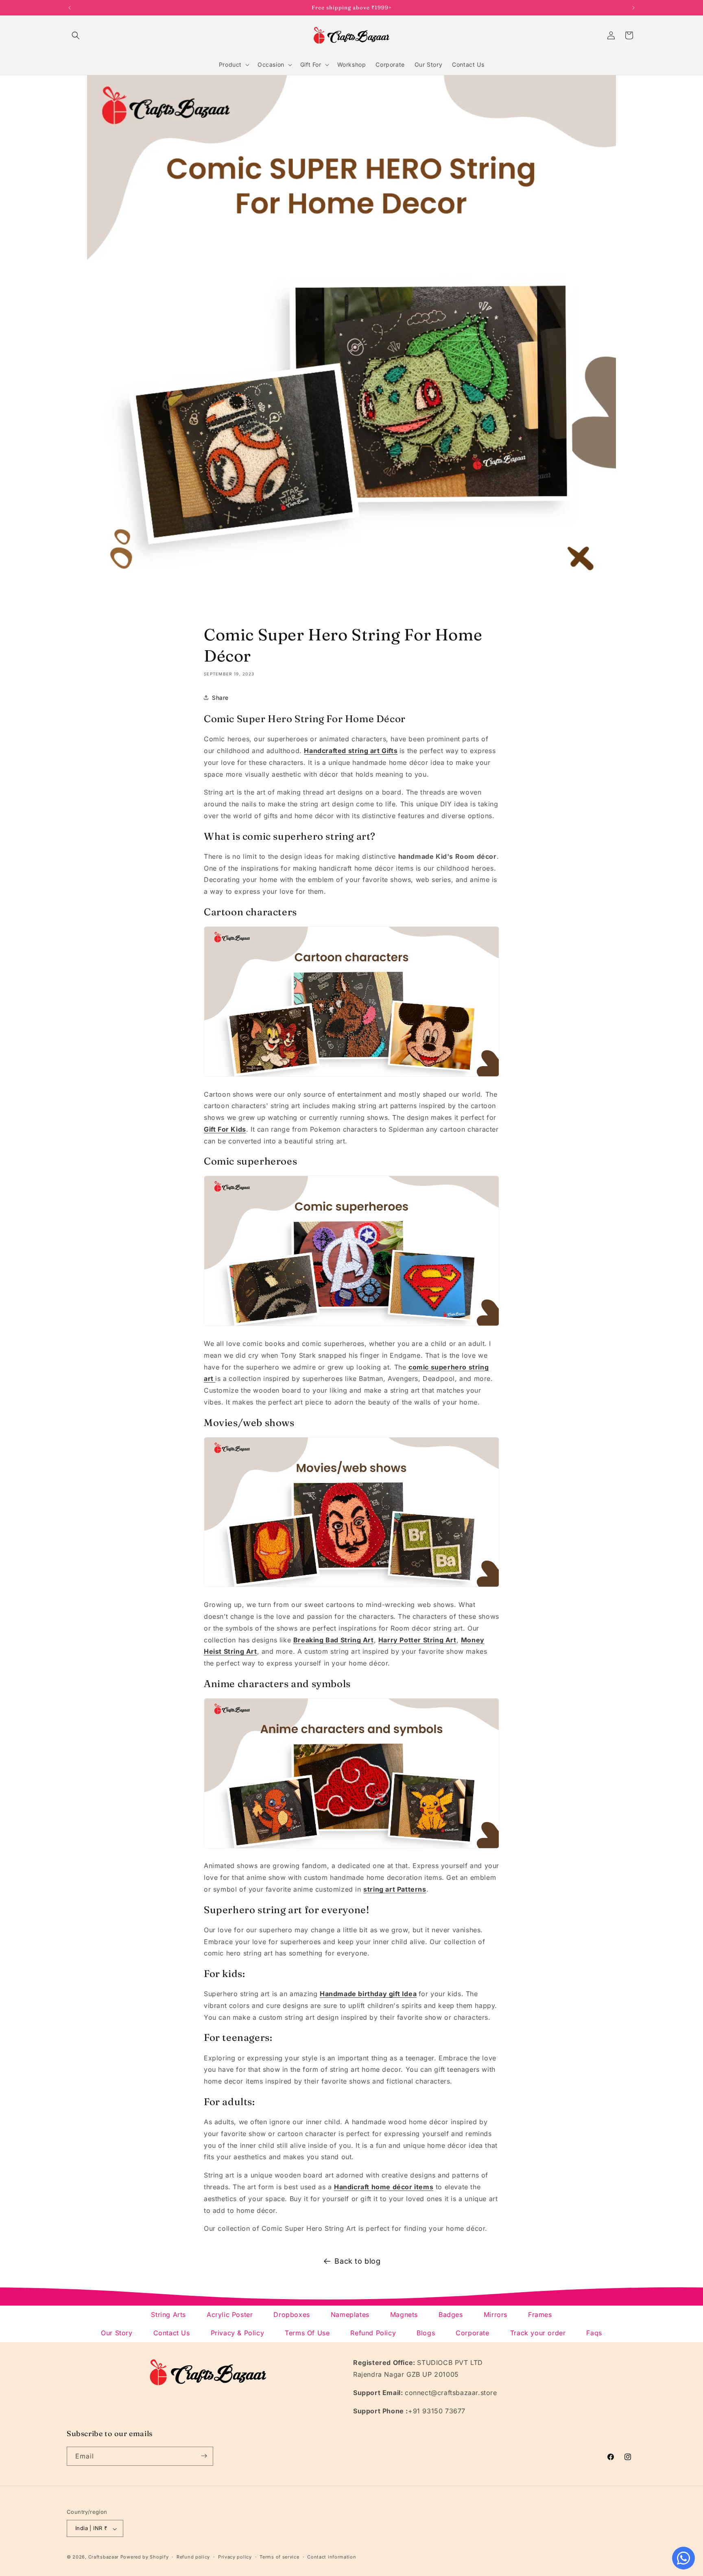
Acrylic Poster (230, 2315)
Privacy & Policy (238, 2333)
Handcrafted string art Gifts (351, 751)
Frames (540, 2315)
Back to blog (357, 2261)
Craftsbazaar (104, 2557)
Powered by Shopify (145, 2557)
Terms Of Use (307, 2333)
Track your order (538, 2333)
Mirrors (496, 2315)
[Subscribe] (204, 2456)
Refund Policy (373, 2333)
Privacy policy (235, 2557)
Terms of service (279, 2557)
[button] (76, 35)
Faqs (594, 2333)
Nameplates (350, 2315)
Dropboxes (291, 2315)
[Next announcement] (633, 8)
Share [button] (220, 698)
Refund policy (193, 2557)
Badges (451, 2315)
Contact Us (172, 2333)
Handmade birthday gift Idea (368, 1994)
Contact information (332, 2557)
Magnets (404, 2315)
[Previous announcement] (70, 8)
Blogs (426, 2333)
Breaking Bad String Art (334, 1640)
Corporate (472, 2333)
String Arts (168, 2315)
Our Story (117, 2333)
